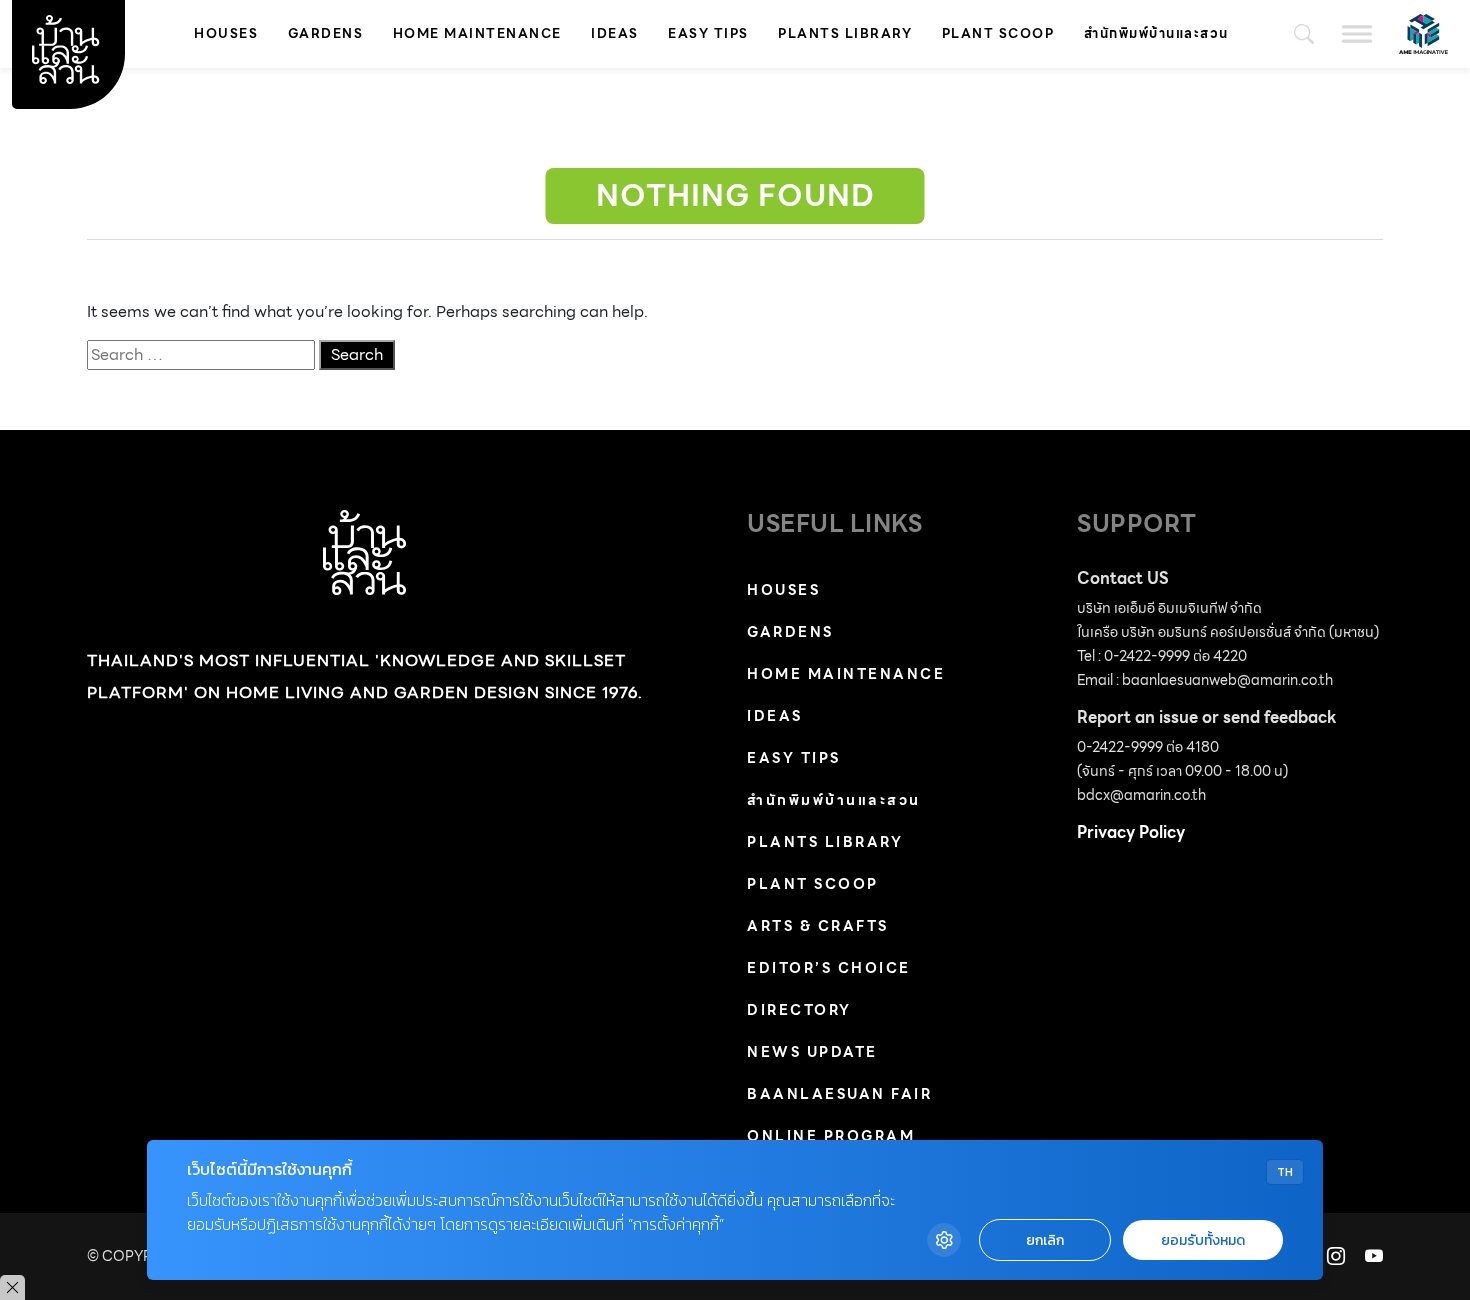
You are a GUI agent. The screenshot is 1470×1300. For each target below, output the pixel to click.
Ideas (615, 33)
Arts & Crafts (818, 926)
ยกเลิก (1045, 1240)
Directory (799, 1010)
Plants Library (845, 33)
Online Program (831, 1136)
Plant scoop (998, 33)
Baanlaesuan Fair (839, 1094)
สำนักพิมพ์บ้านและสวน (1156, 33)
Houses (226, 33)
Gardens (326, 33)
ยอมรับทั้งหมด (1203, 1240)
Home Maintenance (477, 33)
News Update (812, 1052)
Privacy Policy (1131, 832)
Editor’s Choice (829, 968)
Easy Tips (708, 33)
